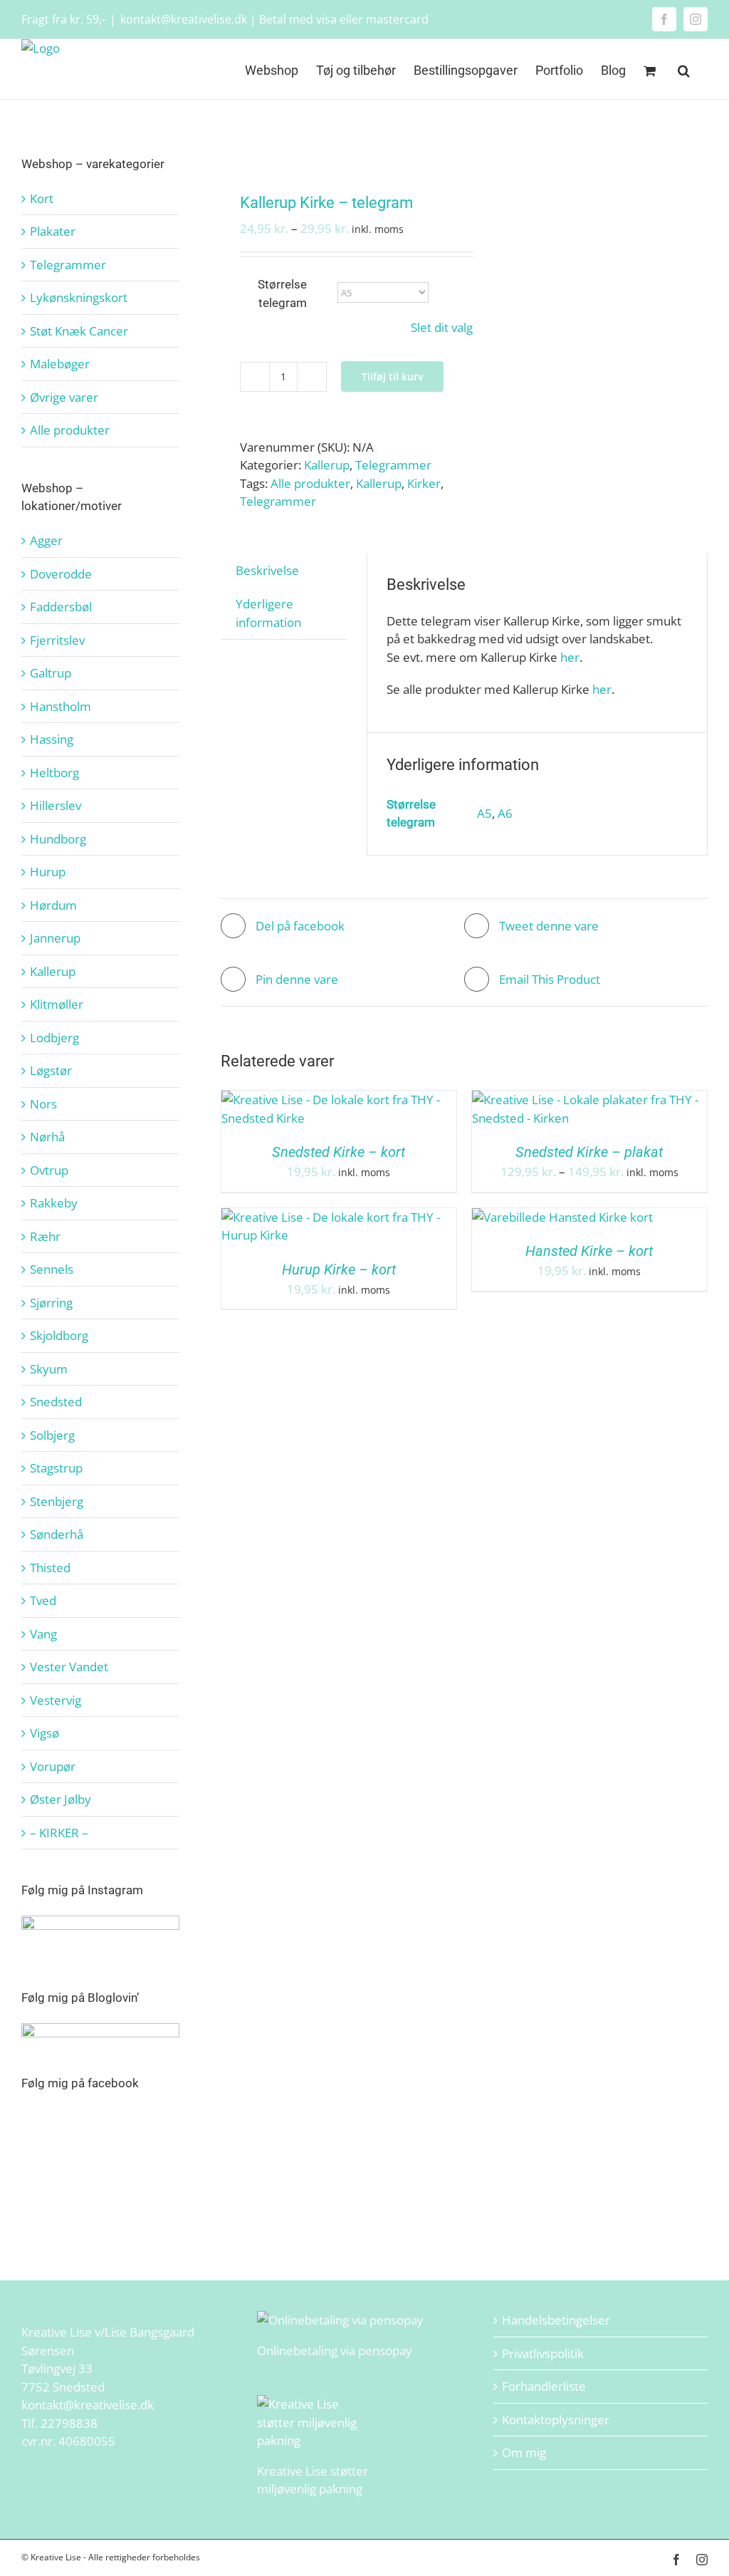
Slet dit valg (442, 327)
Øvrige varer (64, 397)
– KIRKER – (59, 1833)
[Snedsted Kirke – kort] (339, 1100)
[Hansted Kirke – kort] (562, 1217)
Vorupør (53, 1766)
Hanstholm (61, 706)
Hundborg (58, 839)
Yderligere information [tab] (268, 613)
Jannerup (55, 938)
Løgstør (51, 1070)
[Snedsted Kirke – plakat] (589, 1100)
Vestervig (56, 1700)
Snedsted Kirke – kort (339, 1152)
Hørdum (53, 905)
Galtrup (51, 673)
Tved (43, 1600)
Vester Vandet (69, 1667)
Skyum (49, 1369)
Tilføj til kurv (392, 376)
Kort (42, 198)
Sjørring (51, 1303)
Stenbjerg (57, 1501)
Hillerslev (56, 805)
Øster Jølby (61, 1799)
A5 (484, 813)
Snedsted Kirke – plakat (589, 1152)
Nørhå (47, 1137)
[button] (684, 69)
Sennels (52, 1269)
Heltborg (54, 773)
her (570, 657)
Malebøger (60, 364)
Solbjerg (52, 1435)
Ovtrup (49, 1170)
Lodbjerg (54, 1038)
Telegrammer (393, 465)
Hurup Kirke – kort (339, 1269)
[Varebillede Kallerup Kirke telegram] (338, 148)
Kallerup (327, 465)
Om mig (524, 2452)
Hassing (52, 739)
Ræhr (45, 1236)
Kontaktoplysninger (556, 2420)
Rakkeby (54, 1203)
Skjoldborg (59, 1335)
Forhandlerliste (544, 2386)
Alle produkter (310, 483)
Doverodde (61, 574)
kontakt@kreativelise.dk (88, 2405)
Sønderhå (57, 1534)
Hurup (48, 872)
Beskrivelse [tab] (267, 570)
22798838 (69, 2423)
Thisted (50, 1568)
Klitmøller (57, 1004)
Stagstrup (56, 1468)
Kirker (424, 483)
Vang (43, 1634)
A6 (505, 813)
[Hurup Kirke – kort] (339, 1217)
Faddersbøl (61, 607)
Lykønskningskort (79, 297)
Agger (46, 540)
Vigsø (44, 1733)
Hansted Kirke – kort (589, 1251)
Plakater (53, 231)
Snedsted (56, 1402)
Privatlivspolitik (543, 2353)
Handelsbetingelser (556, 2320)
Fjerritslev (57, 640)
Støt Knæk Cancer (79, 331)
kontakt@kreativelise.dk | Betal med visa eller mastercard (274, 19)
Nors (43, 1104)
